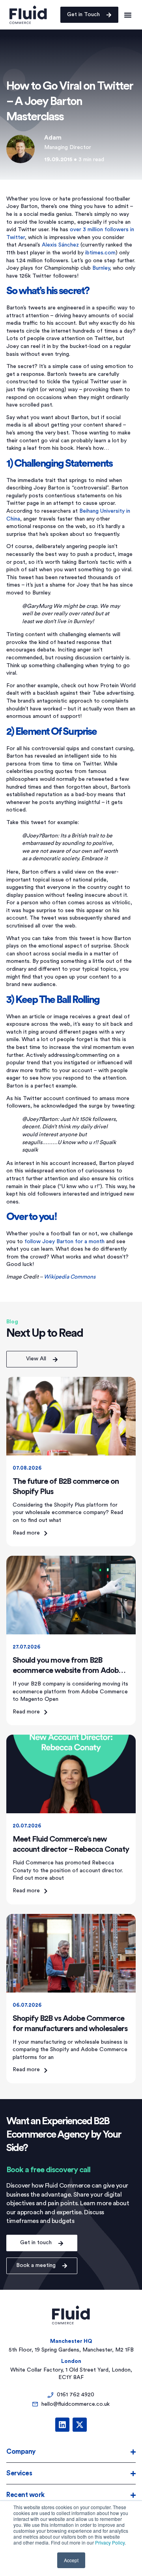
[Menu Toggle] (128, 15)
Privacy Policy (110, 2542)
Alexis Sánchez (60, 245)
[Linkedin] (62, 2425)
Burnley (101, 268)
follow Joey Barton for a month (64, 1242)
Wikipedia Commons (70, 1277)
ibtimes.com (100, 253)
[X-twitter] (80, 2425)
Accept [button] (71, 2560)
